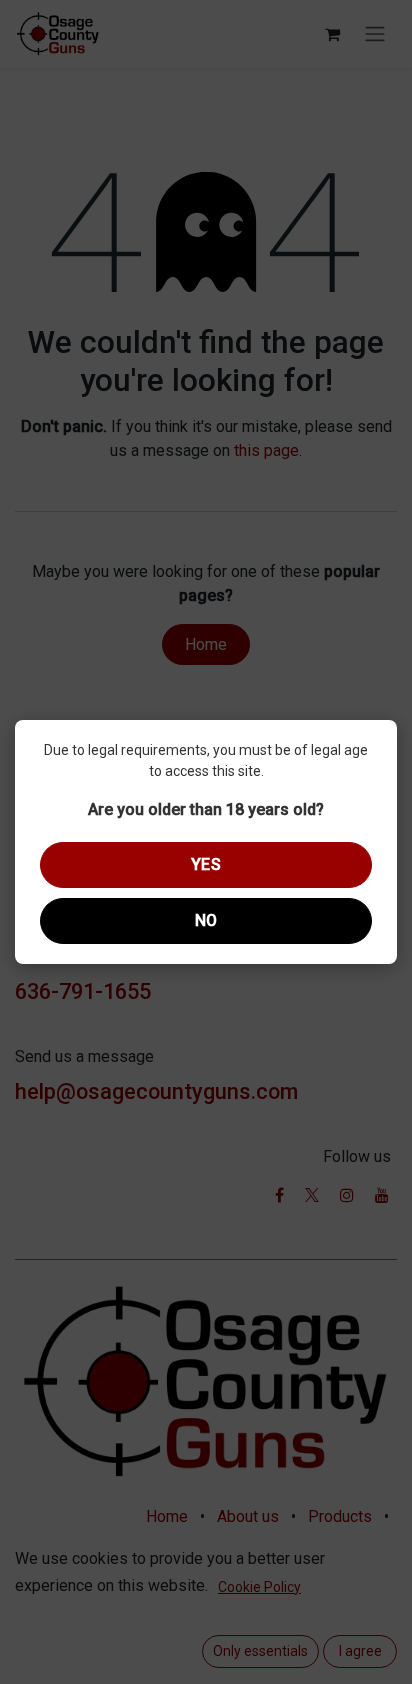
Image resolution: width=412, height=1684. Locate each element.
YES (206, 864)
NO (206, 920)
